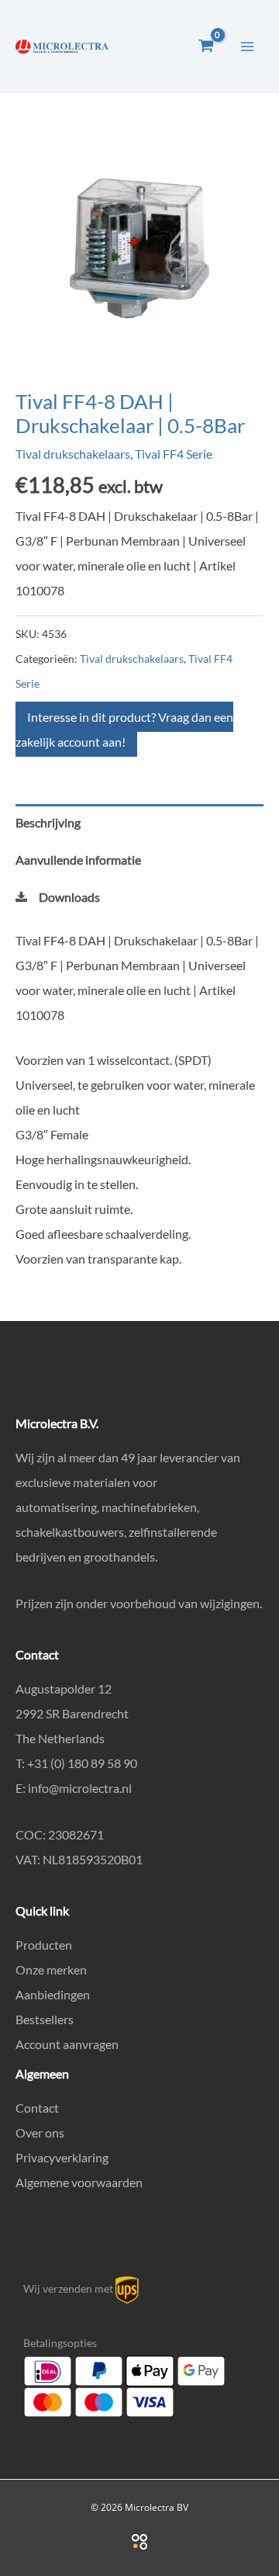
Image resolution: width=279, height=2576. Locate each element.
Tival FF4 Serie (174, 454)
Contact (37, 2108)
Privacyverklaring (62, 2157)
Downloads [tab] (69, 897)
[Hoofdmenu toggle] (247, 46)
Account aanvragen (67, 2044)
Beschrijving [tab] (48, 822)
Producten (44, 1945)
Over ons (40, 2132)
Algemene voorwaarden (79, 2182)
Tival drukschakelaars (73, 454)
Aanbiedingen (53, 1994)
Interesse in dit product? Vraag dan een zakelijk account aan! (124, 729)
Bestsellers (45, 2019)
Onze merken (51, 1969)
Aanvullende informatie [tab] (78, 860)
